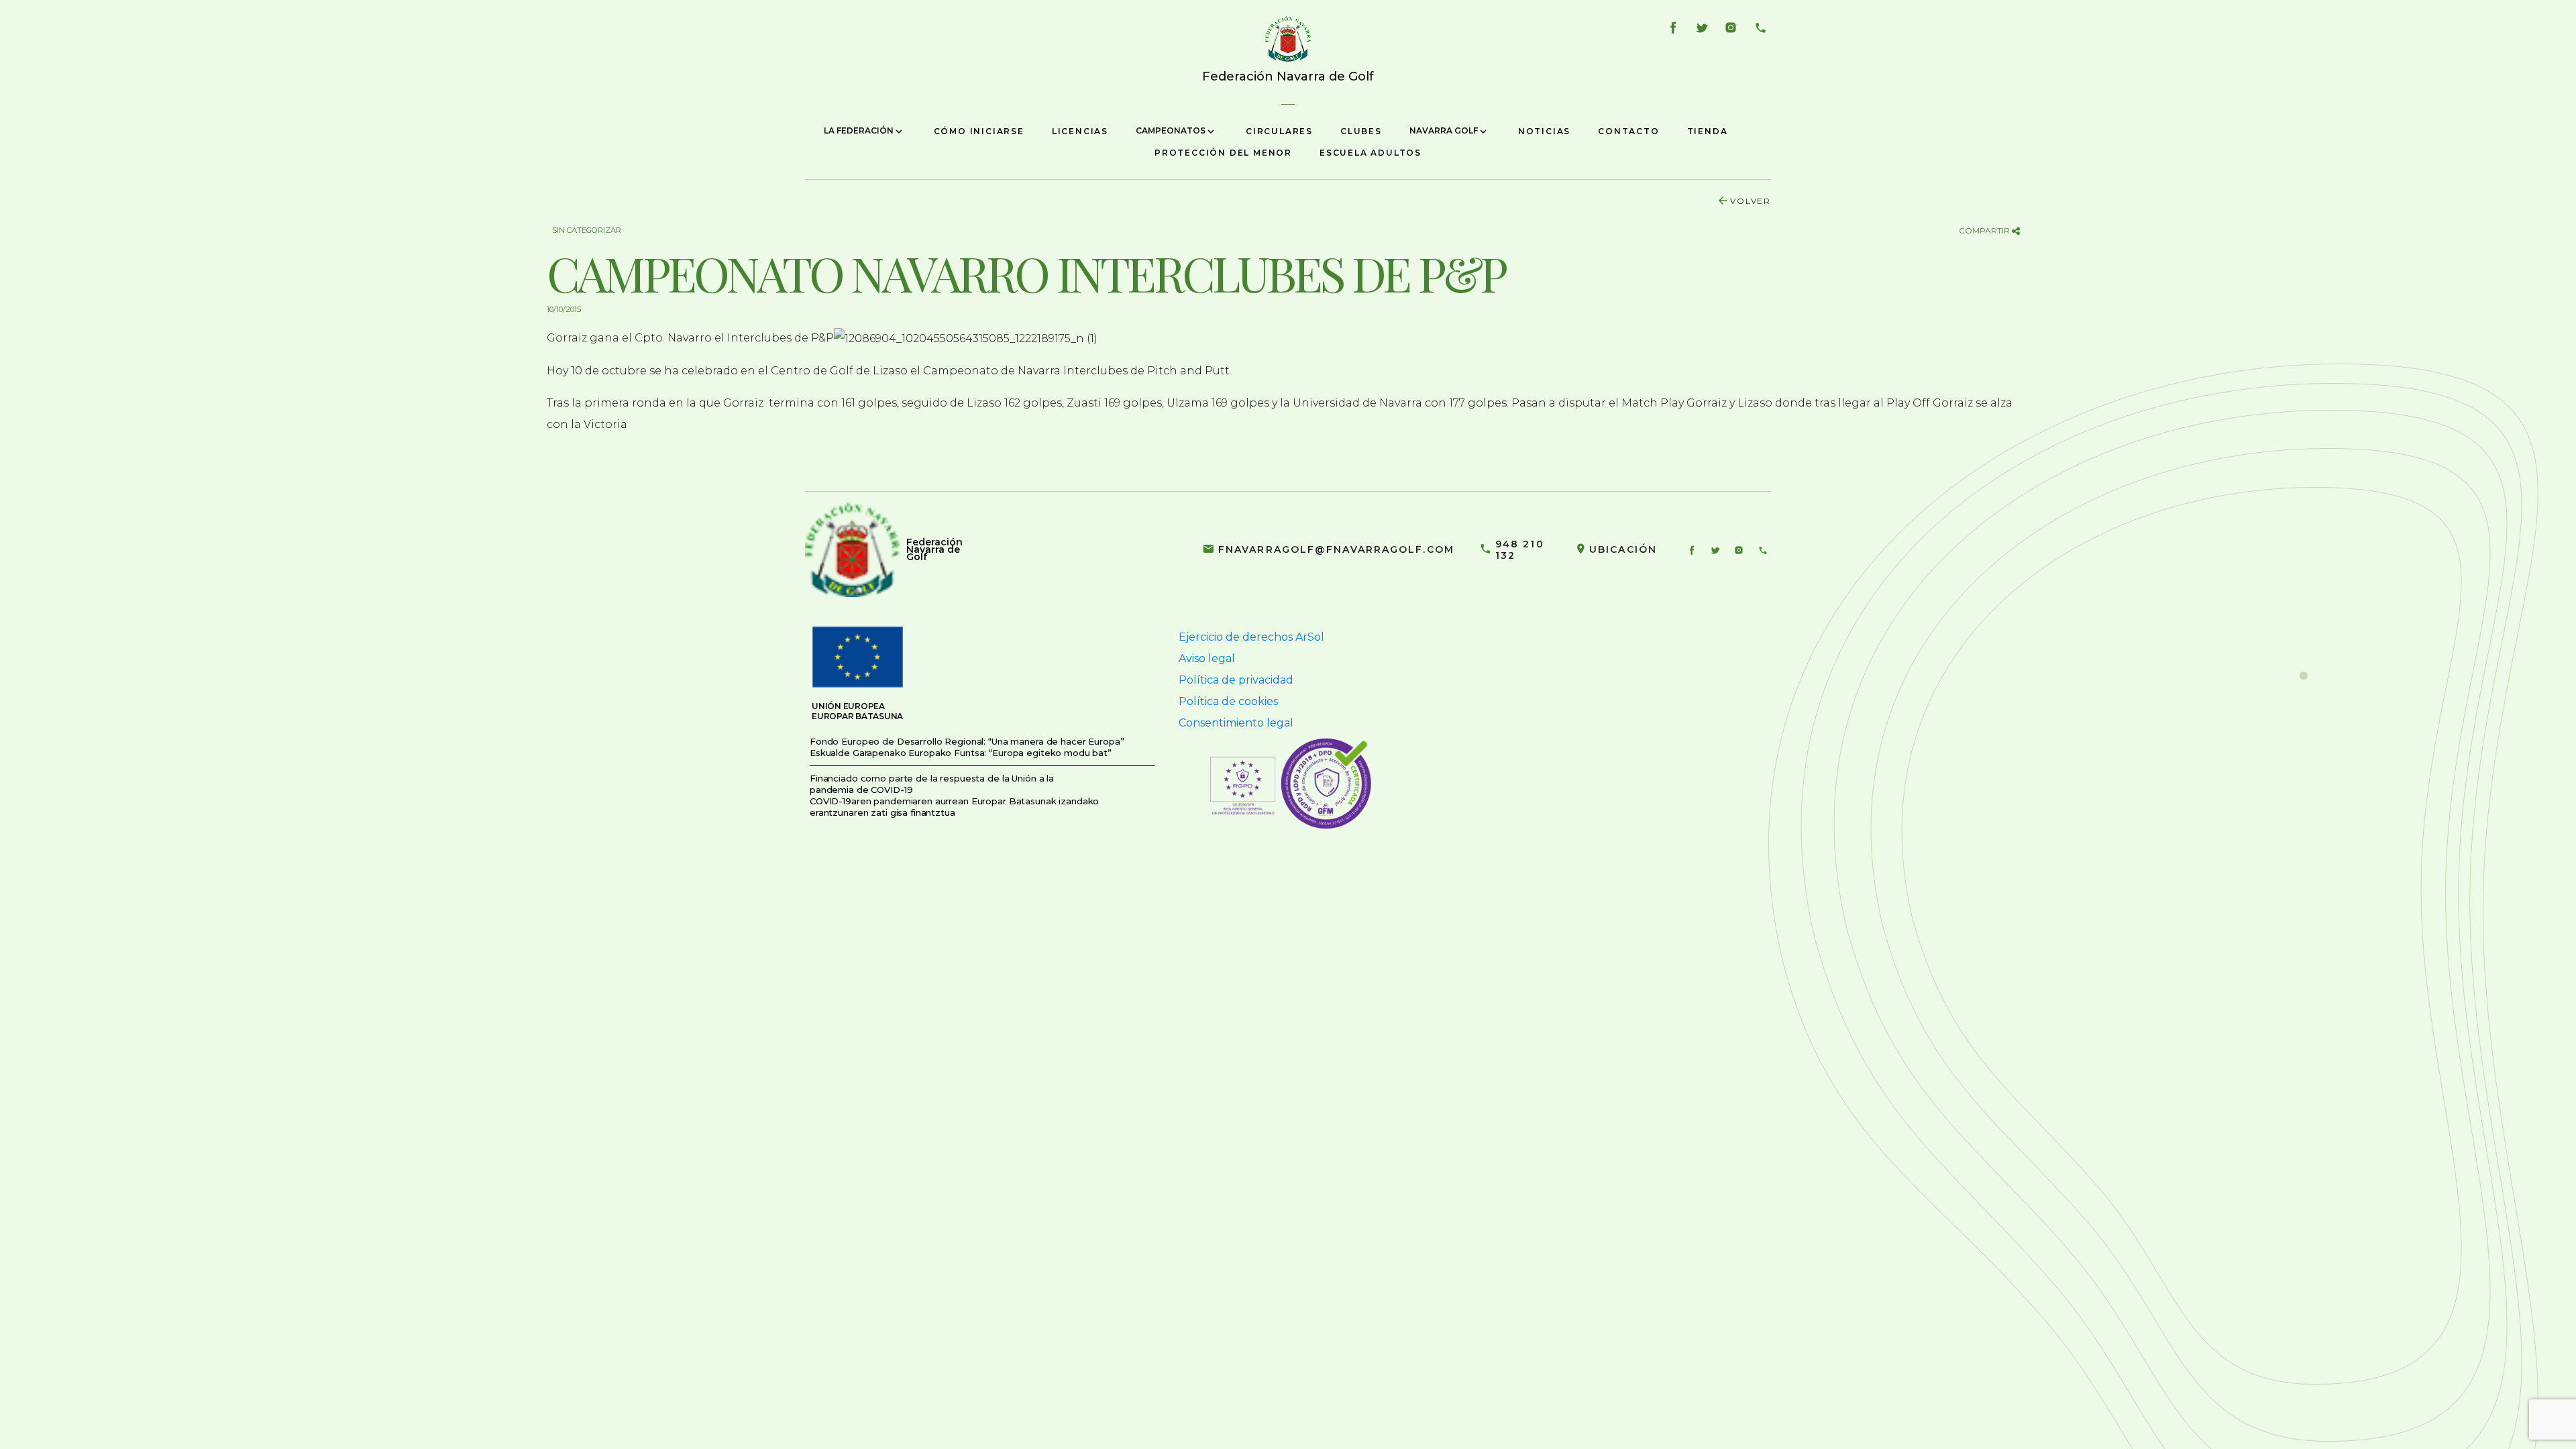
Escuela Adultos (1371, 153)
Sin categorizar (587, 230)
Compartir (1985, 230)
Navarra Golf (1445, 130)
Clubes (1361, 131)
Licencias (1080, 131)
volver (1751, 201)
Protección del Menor (1223, 153)
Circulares (1279, 131)
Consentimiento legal (1236, 723)
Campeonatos (1172, 130)
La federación (860, 130)
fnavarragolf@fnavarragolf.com (1336, 549)
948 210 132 (1520, 550)
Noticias (1544, 131)
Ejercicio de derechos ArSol (1251, 637)
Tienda (1708, 131)
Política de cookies (1228, 701)
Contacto (1628, 131)
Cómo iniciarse (979, 131)
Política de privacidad (1236, 680)
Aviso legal (1207, 658)
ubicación (1623, 549)
